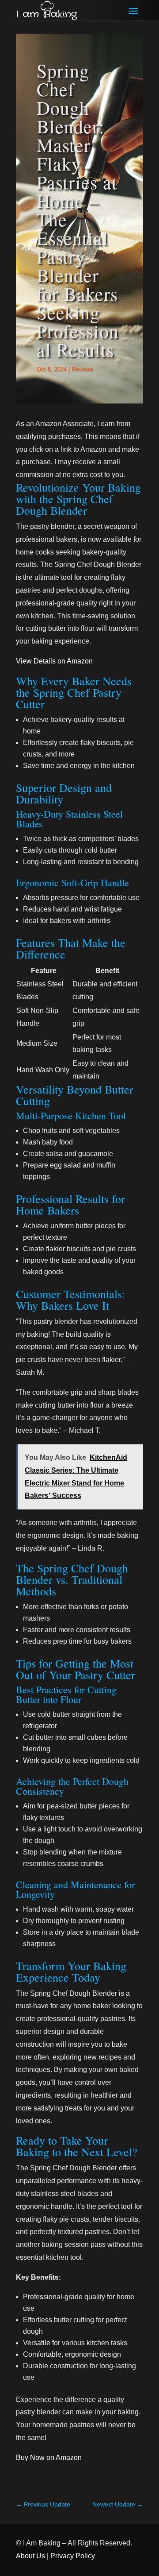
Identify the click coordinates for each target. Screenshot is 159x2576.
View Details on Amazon (54, 661)
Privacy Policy (73, 2556)
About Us (30, 2556)
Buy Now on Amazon (49, 2458)
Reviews (82, 369)
